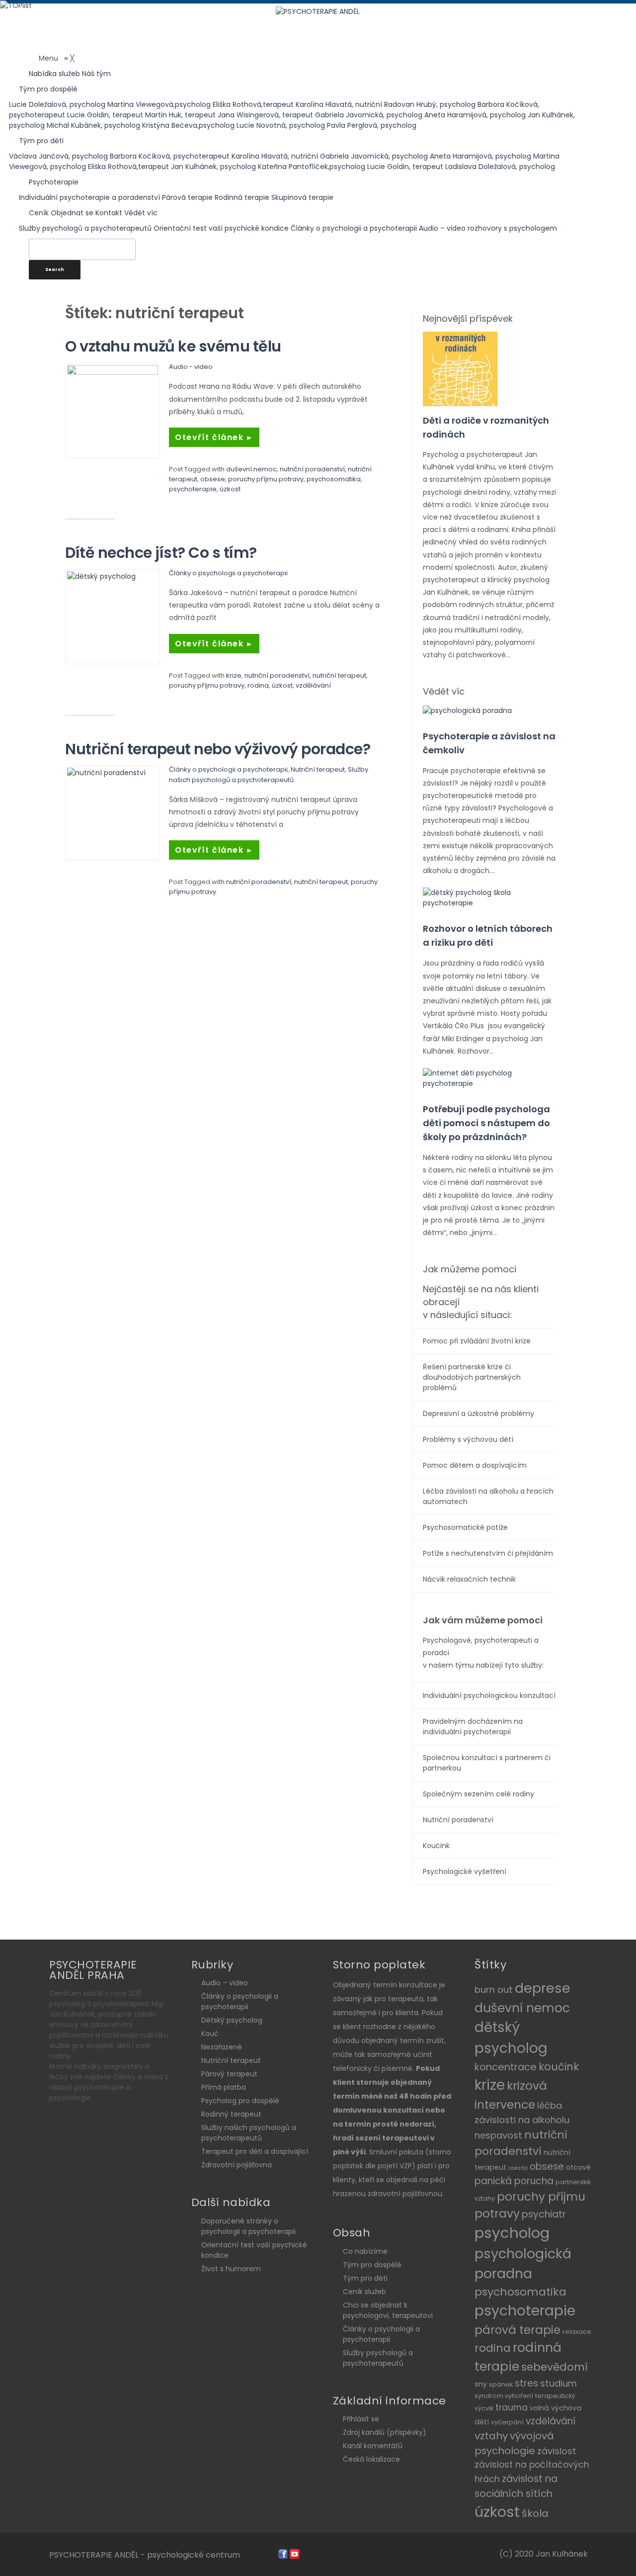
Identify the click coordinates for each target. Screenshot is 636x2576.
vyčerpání (507, 2422)
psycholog (512, 2233)
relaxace (577, 2332)
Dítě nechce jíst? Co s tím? (161, 553)
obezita (518, 2168)
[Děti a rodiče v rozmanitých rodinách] (460, 368)
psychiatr (544, 2214)
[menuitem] (55, 74)
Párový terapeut (229, 2074)
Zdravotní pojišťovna (237, 2165)
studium (558, 2383)
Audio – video (225, 1983)
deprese (543, 1988)
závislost (557, 2451)
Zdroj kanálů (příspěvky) (385, 2432)
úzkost (230, 489)
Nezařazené (222, 2047)
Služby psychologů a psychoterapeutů (378, 2358)
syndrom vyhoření (504, 2396)
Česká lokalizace (371, 2459)
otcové (578, 2167)
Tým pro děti (365, 2278)
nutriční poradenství (312, 469)
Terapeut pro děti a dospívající (255, 2151)
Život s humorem (231, 2269)
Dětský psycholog (232, 2020)
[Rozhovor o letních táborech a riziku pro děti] (489, 897)
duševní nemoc (251, 469)
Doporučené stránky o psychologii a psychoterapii (248, 2226)
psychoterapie (193, 489)
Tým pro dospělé (372, 2265)
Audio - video (191, 367)
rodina (258, 685)
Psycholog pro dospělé (240, 2101)
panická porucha (514, 2181)
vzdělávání (313, 685)
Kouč (210, 2034)
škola (535, 2513)
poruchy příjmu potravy (266, 479)
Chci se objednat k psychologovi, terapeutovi (388, 2310)
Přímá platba (224, 2087)
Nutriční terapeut (318, 769)
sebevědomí (555, 2367)
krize (234, 675)
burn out (494, 1990)
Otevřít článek (214, 437)
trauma (512, 2407)
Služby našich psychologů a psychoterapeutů (249, 2133)
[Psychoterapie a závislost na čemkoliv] (467, 710)
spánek (501, 2384)
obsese (213, 479)
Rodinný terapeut (231, 2114)
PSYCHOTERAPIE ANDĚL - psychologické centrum (145, 2555)
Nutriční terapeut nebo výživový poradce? (218, 749)
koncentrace (506, 2067)
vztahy (491, 2436)
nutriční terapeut (339, 675)
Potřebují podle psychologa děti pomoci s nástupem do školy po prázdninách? (486, 1123)
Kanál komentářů (373, 2446)
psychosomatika (334, 479)
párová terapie (517, 2330)
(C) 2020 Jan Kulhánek (544, 2554)
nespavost (498, 2135)
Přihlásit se (361, 2419)
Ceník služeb (364, 2292)
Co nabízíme (365, 2251)
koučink (559, 2067)
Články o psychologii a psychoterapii (228, 573)
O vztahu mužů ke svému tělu (173, 346)
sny (481, 2384)
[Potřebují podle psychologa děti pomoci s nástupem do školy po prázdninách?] (489, 1078)
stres (526, 2383)
